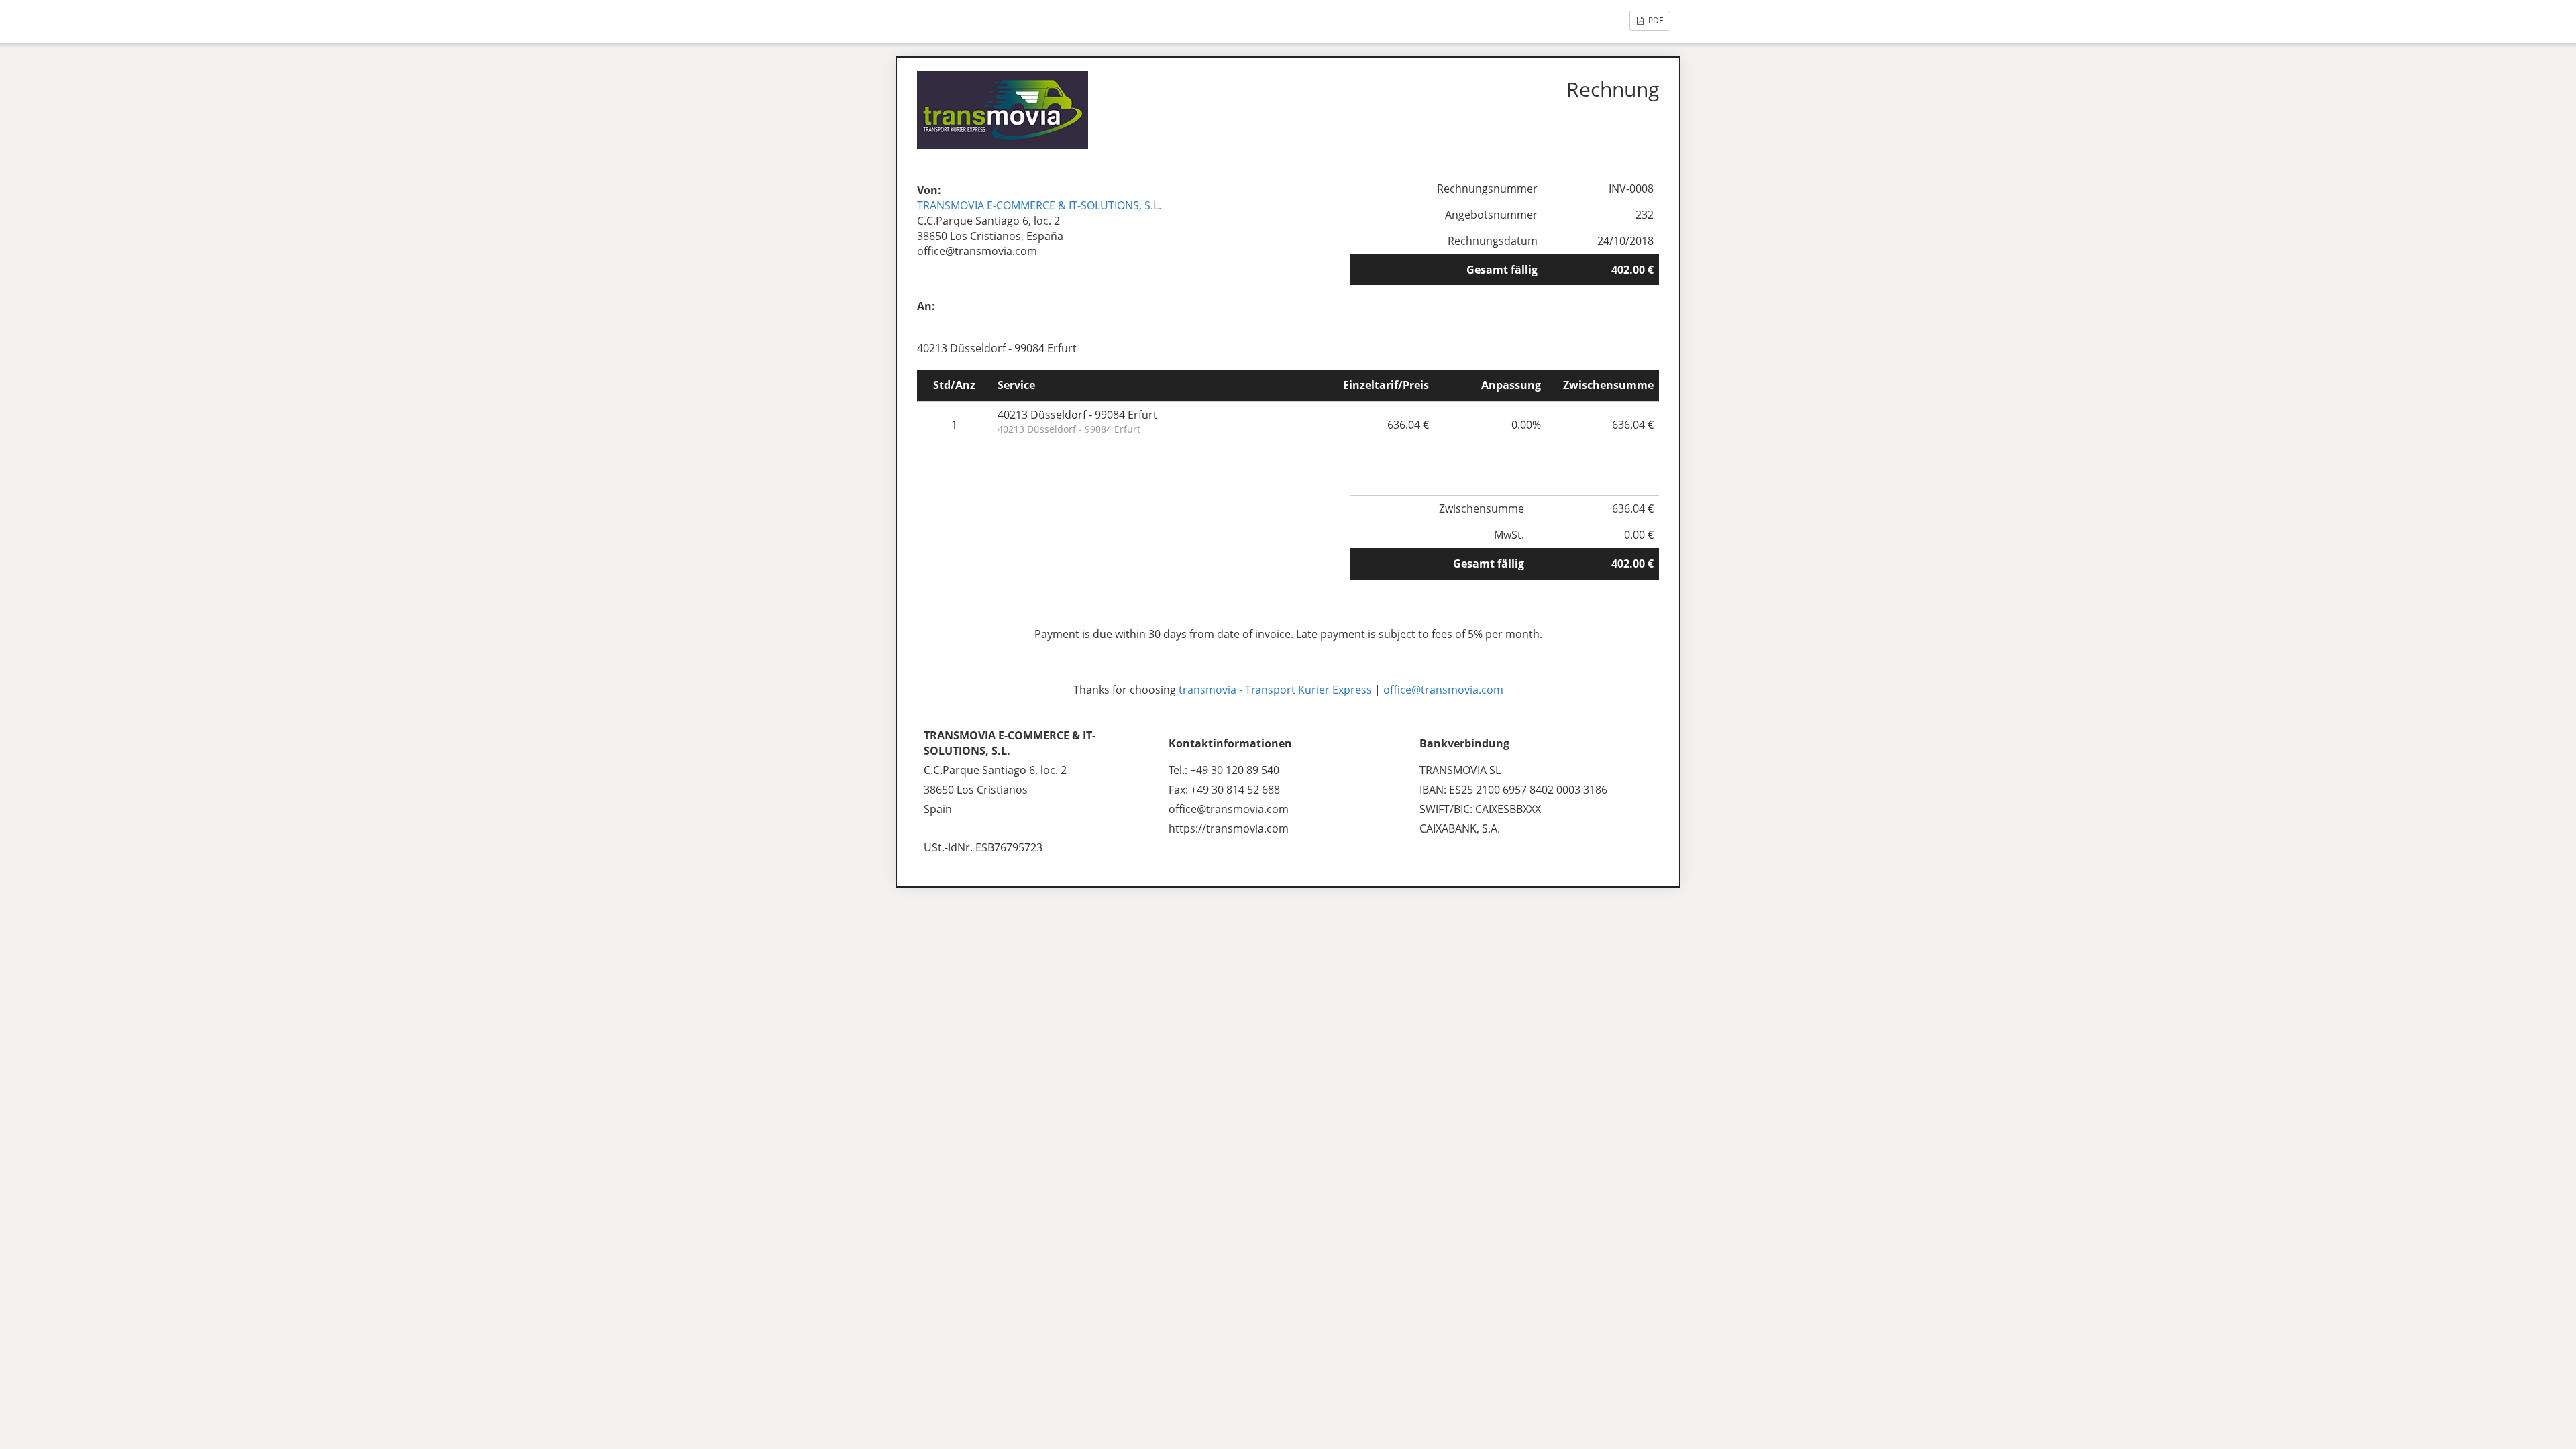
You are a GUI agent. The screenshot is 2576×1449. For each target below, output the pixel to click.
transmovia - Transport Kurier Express (1275, 690)
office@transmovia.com (1443, 690)
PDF (1655, 20)
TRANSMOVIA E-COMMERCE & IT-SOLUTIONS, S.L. (1039, 205)
